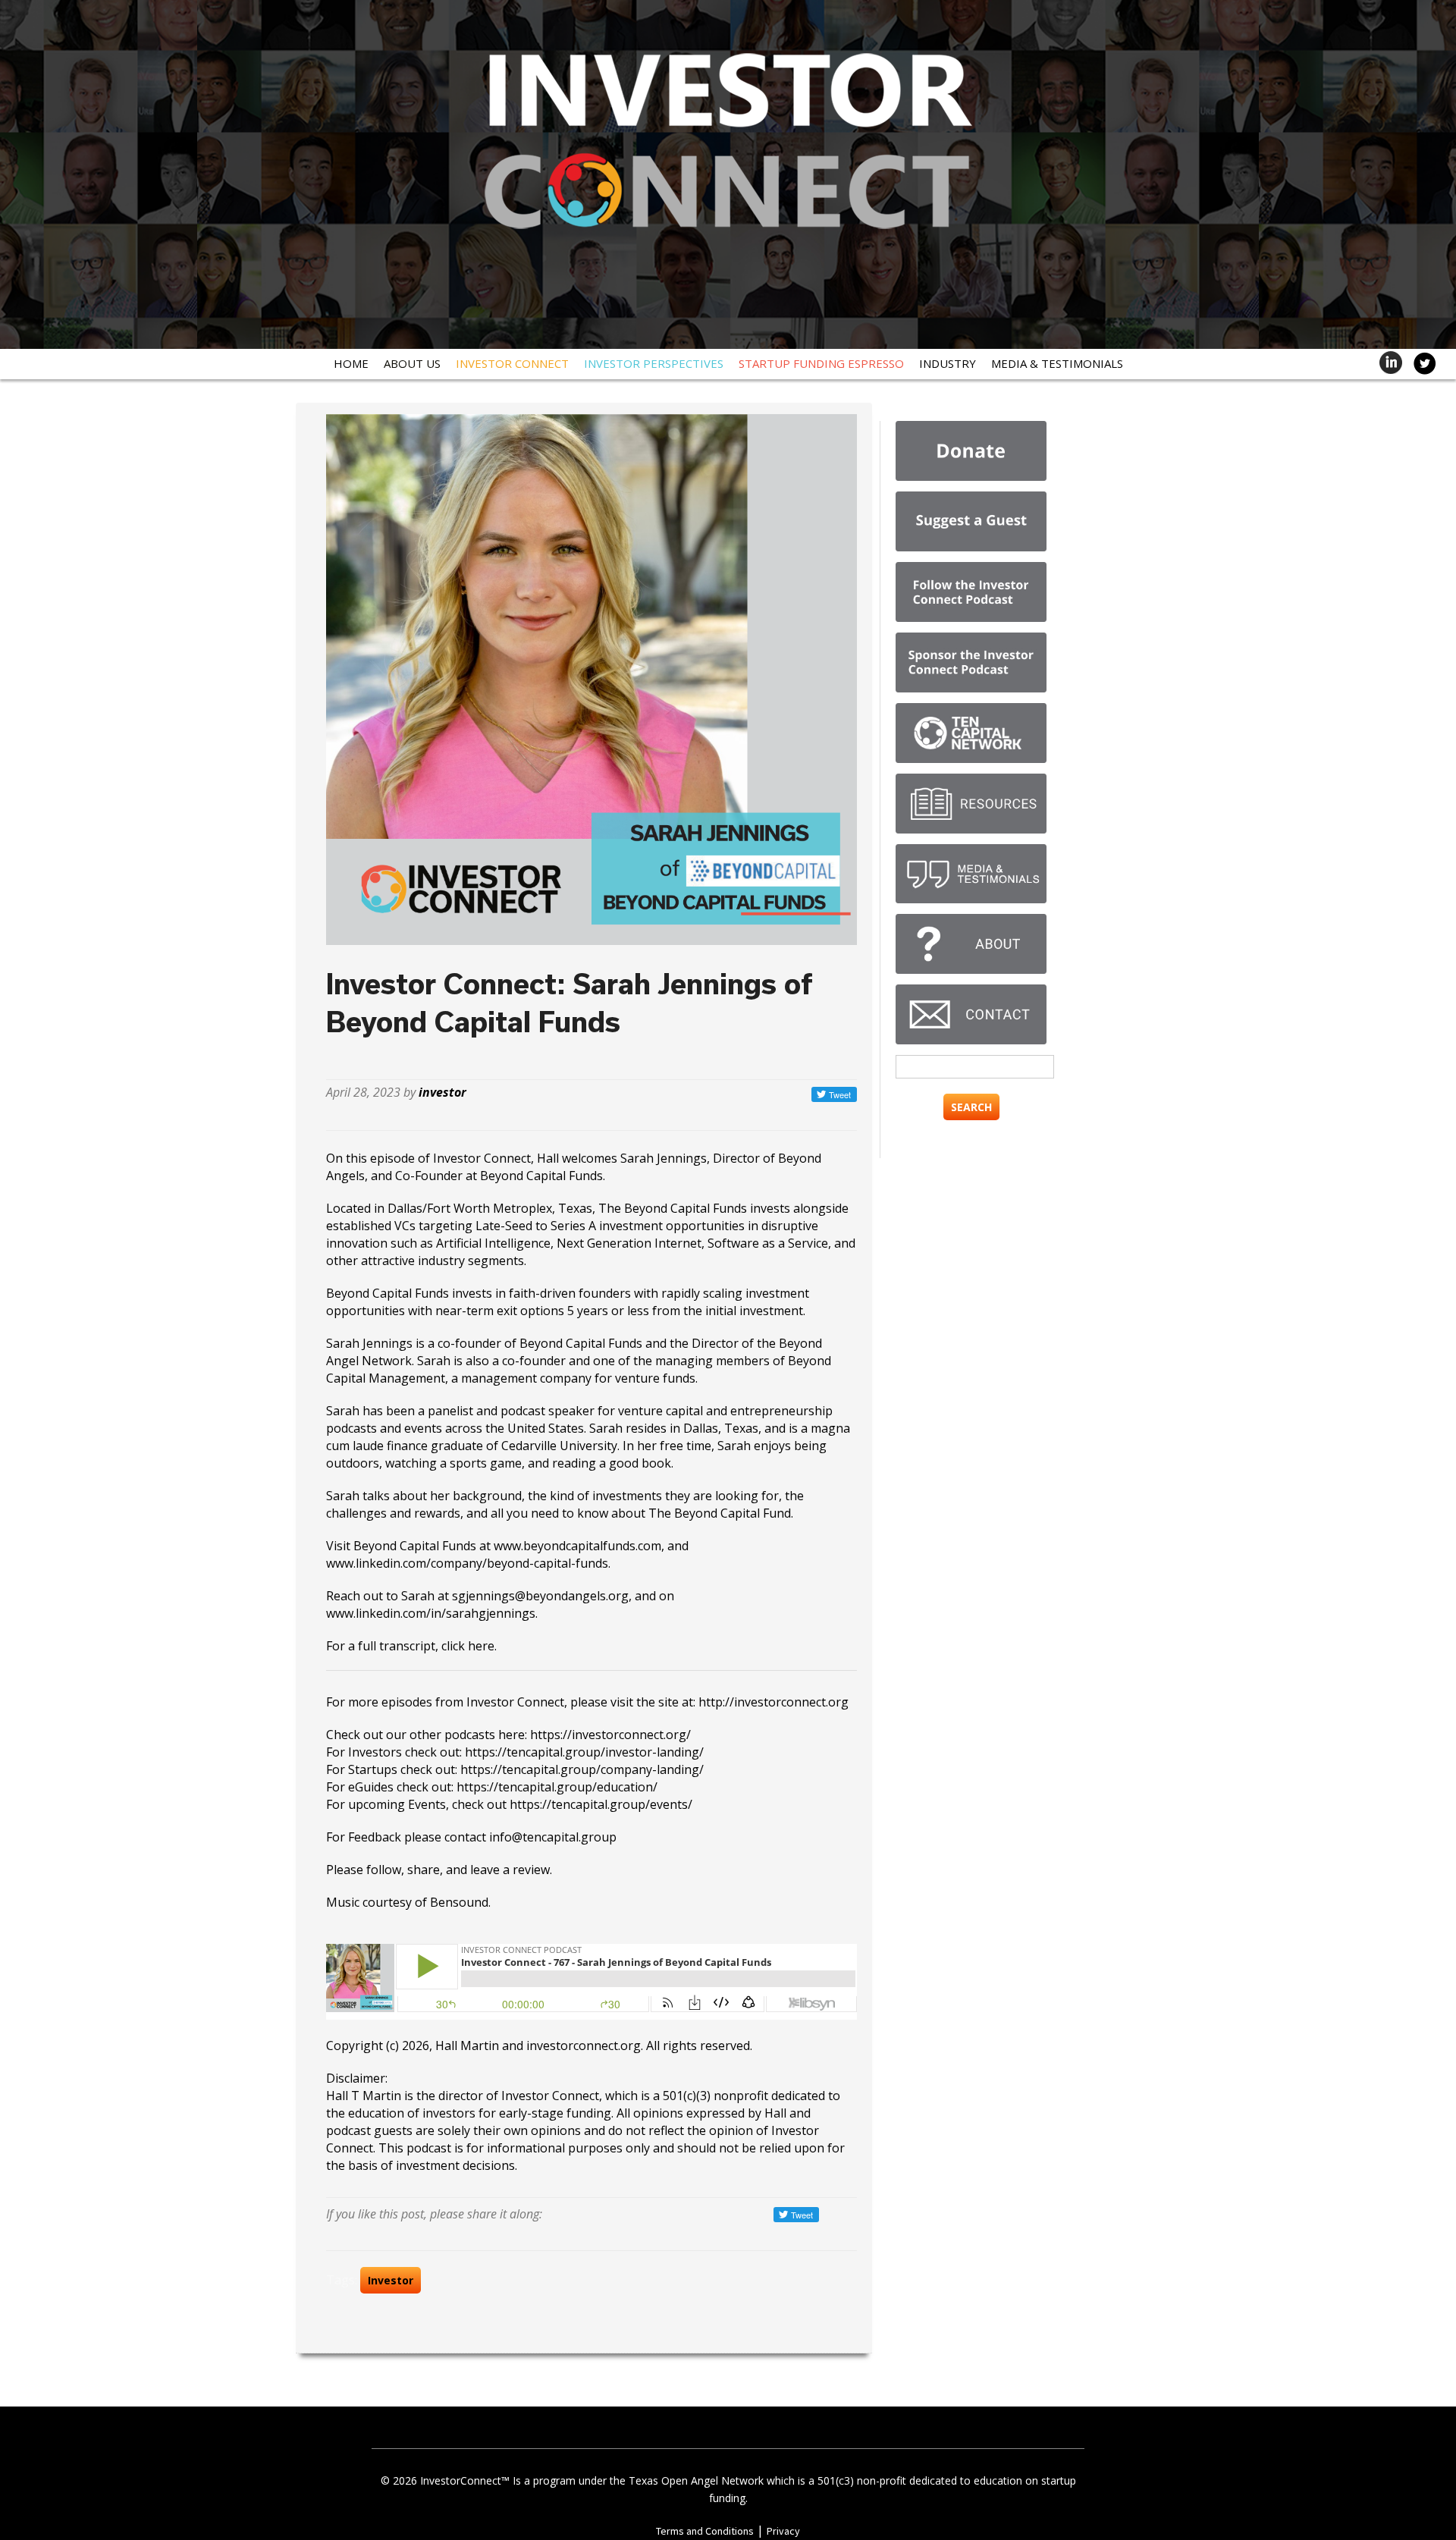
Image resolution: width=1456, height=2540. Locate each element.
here (481, 1646)
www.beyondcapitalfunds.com (577, 1546)
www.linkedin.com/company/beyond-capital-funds (467, 1563)
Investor (391, 2280)
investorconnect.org (584, 2046)
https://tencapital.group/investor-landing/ (584, 1752)
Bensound (459, 1902)
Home (351, 363)
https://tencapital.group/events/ (601, 1804)
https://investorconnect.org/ (610, 1735)
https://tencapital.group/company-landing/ (582, 1769)
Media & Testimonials (1057, 363)
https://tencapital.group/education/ (557, 1787)
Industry (948, 363)
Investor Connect (512, 363)
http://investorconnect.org (773, 1702)
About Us (412, 363)
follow (384, 1870)
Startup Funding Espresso (821, 363)
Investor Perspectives (654, 363)
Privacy (783, 2531)
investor (442, 1092)
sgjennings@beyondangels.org (540, 1596)
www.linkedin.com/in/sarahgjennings (431, 1613)
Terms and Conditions (705, 2531)
